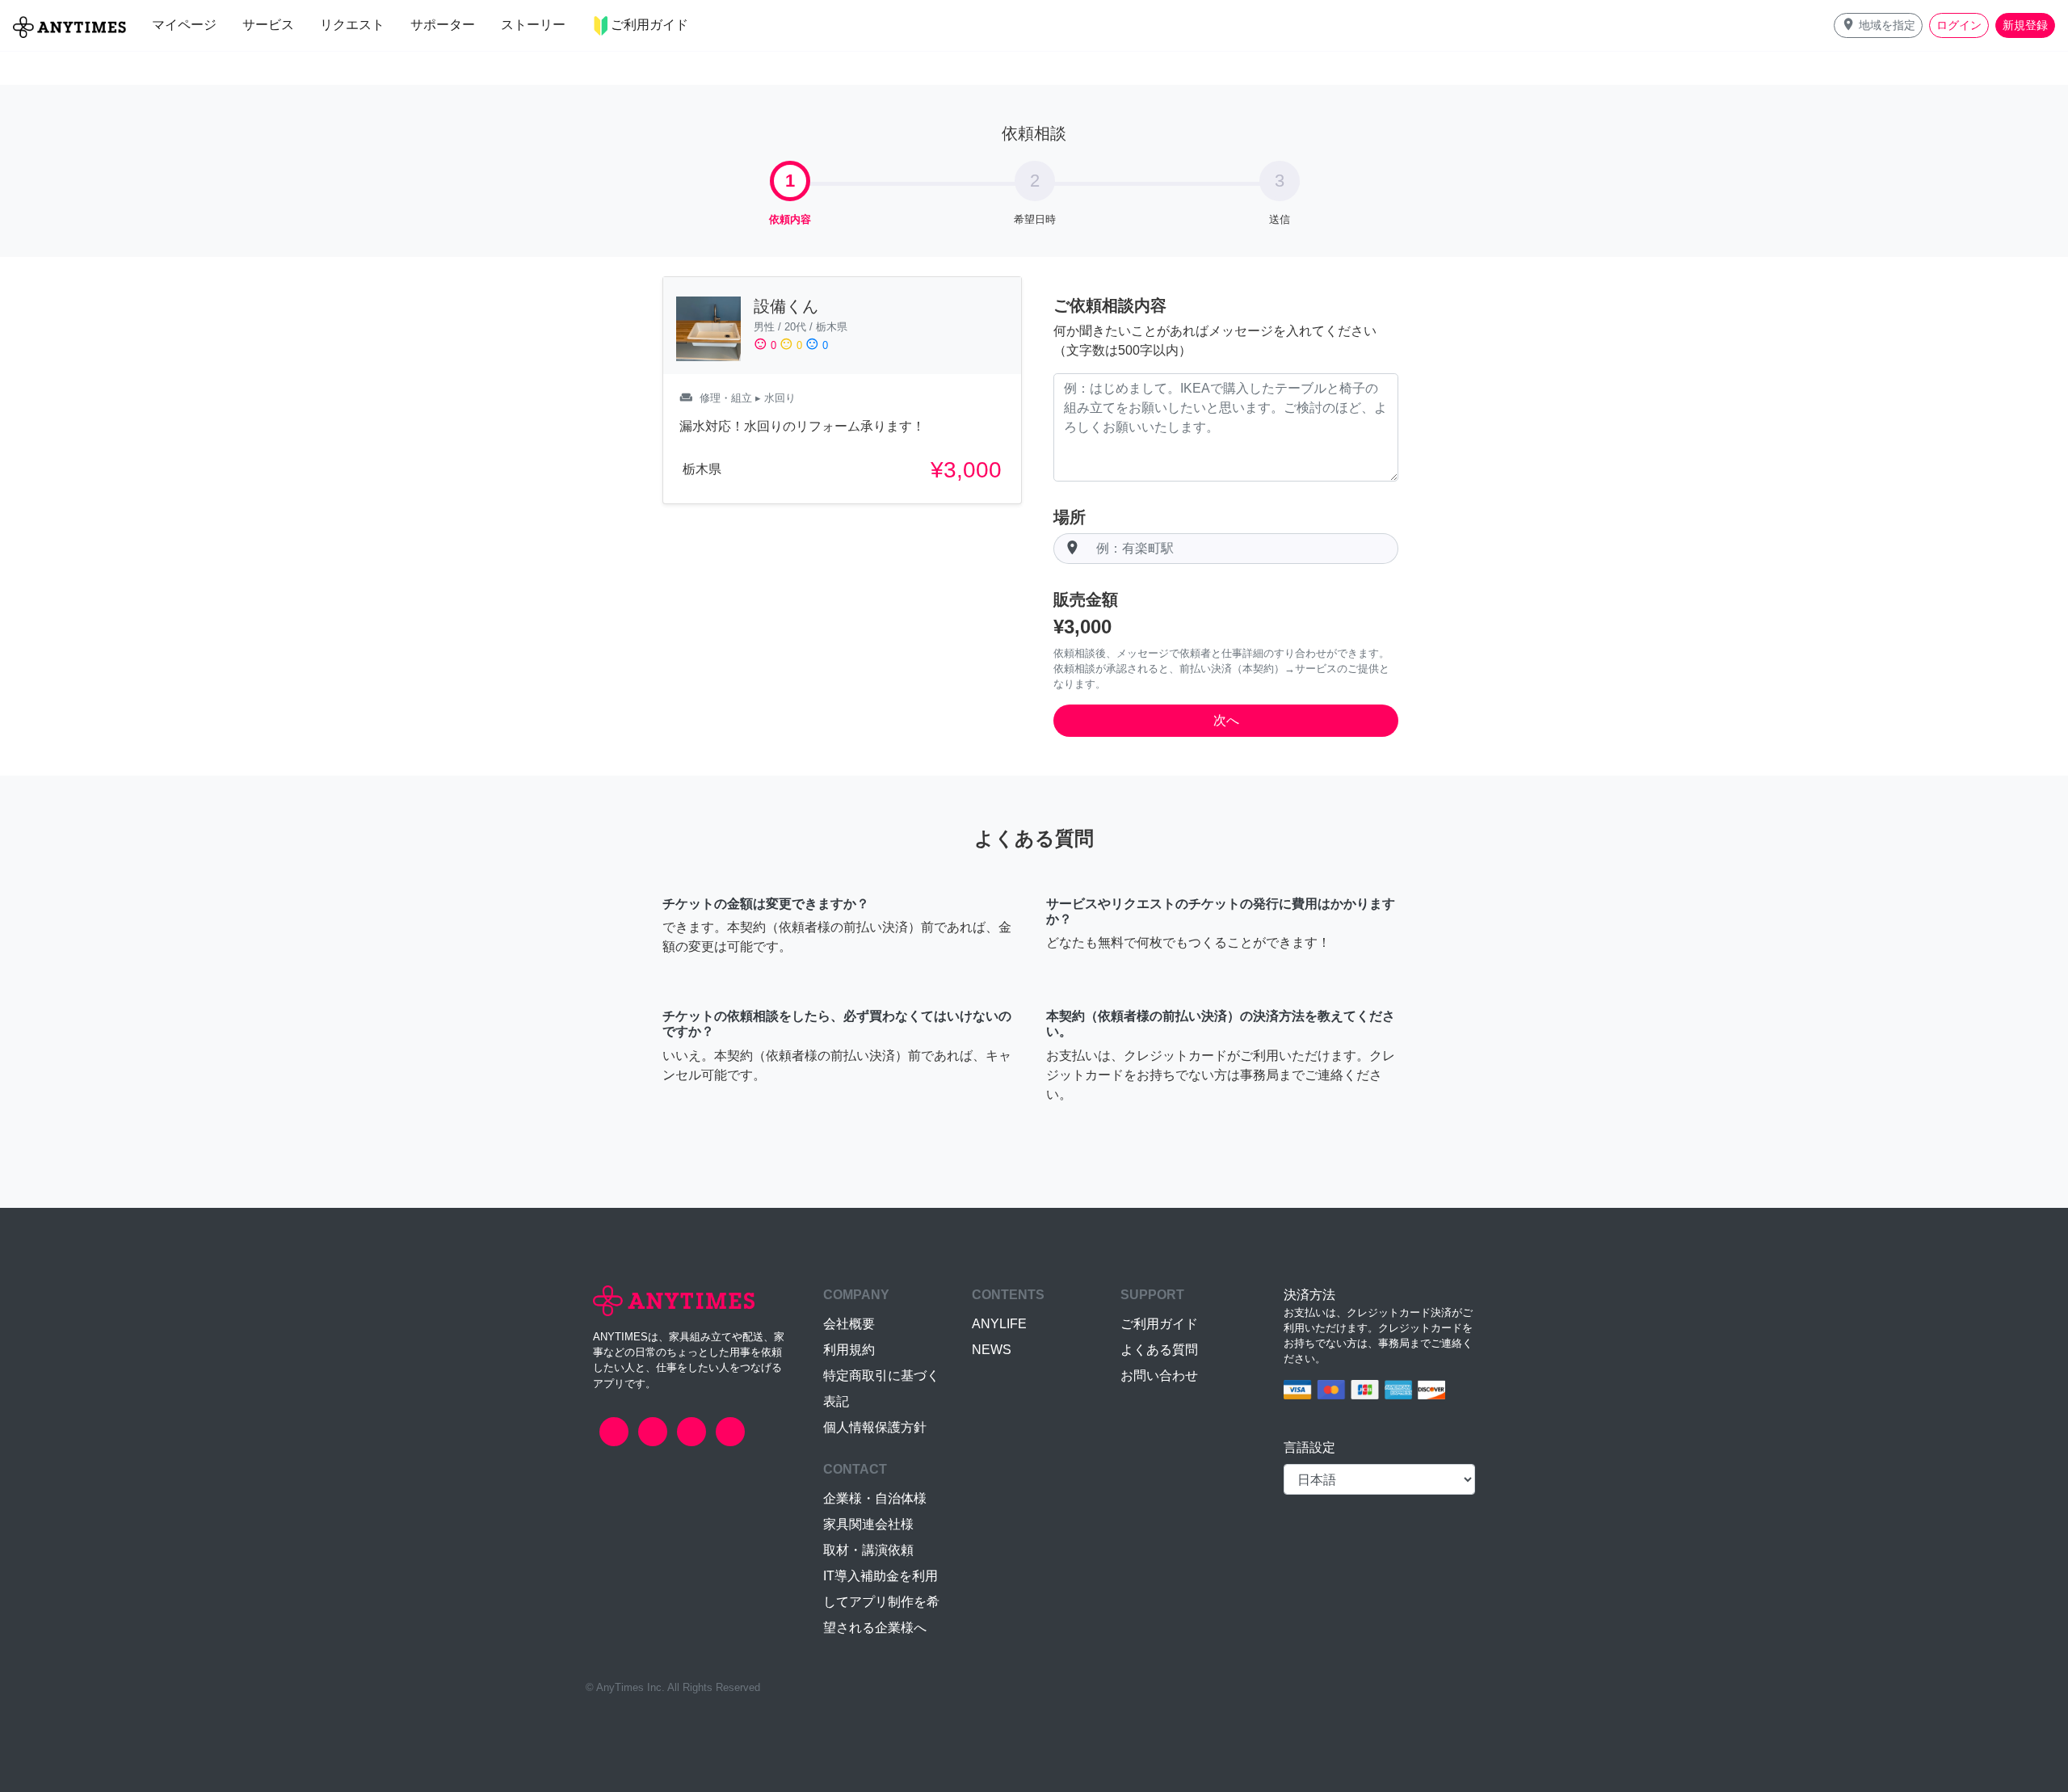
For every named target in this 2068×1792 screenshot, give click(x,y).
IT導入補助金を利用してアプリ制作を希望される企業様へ (881, 1602)
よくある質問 (1159, 1350)
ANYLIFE (999, 1324)
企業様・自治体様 (875, 1498)
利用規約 (849, 1350)
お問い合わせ (1159, 1376)
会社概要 (849, 1324)
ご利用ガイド (1159, 1324)
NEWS (992, 1350)
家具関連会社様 (868, 1524)
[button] (1878, 25)
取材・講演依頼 (868, 1550)
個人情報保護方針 (875, 1427)
